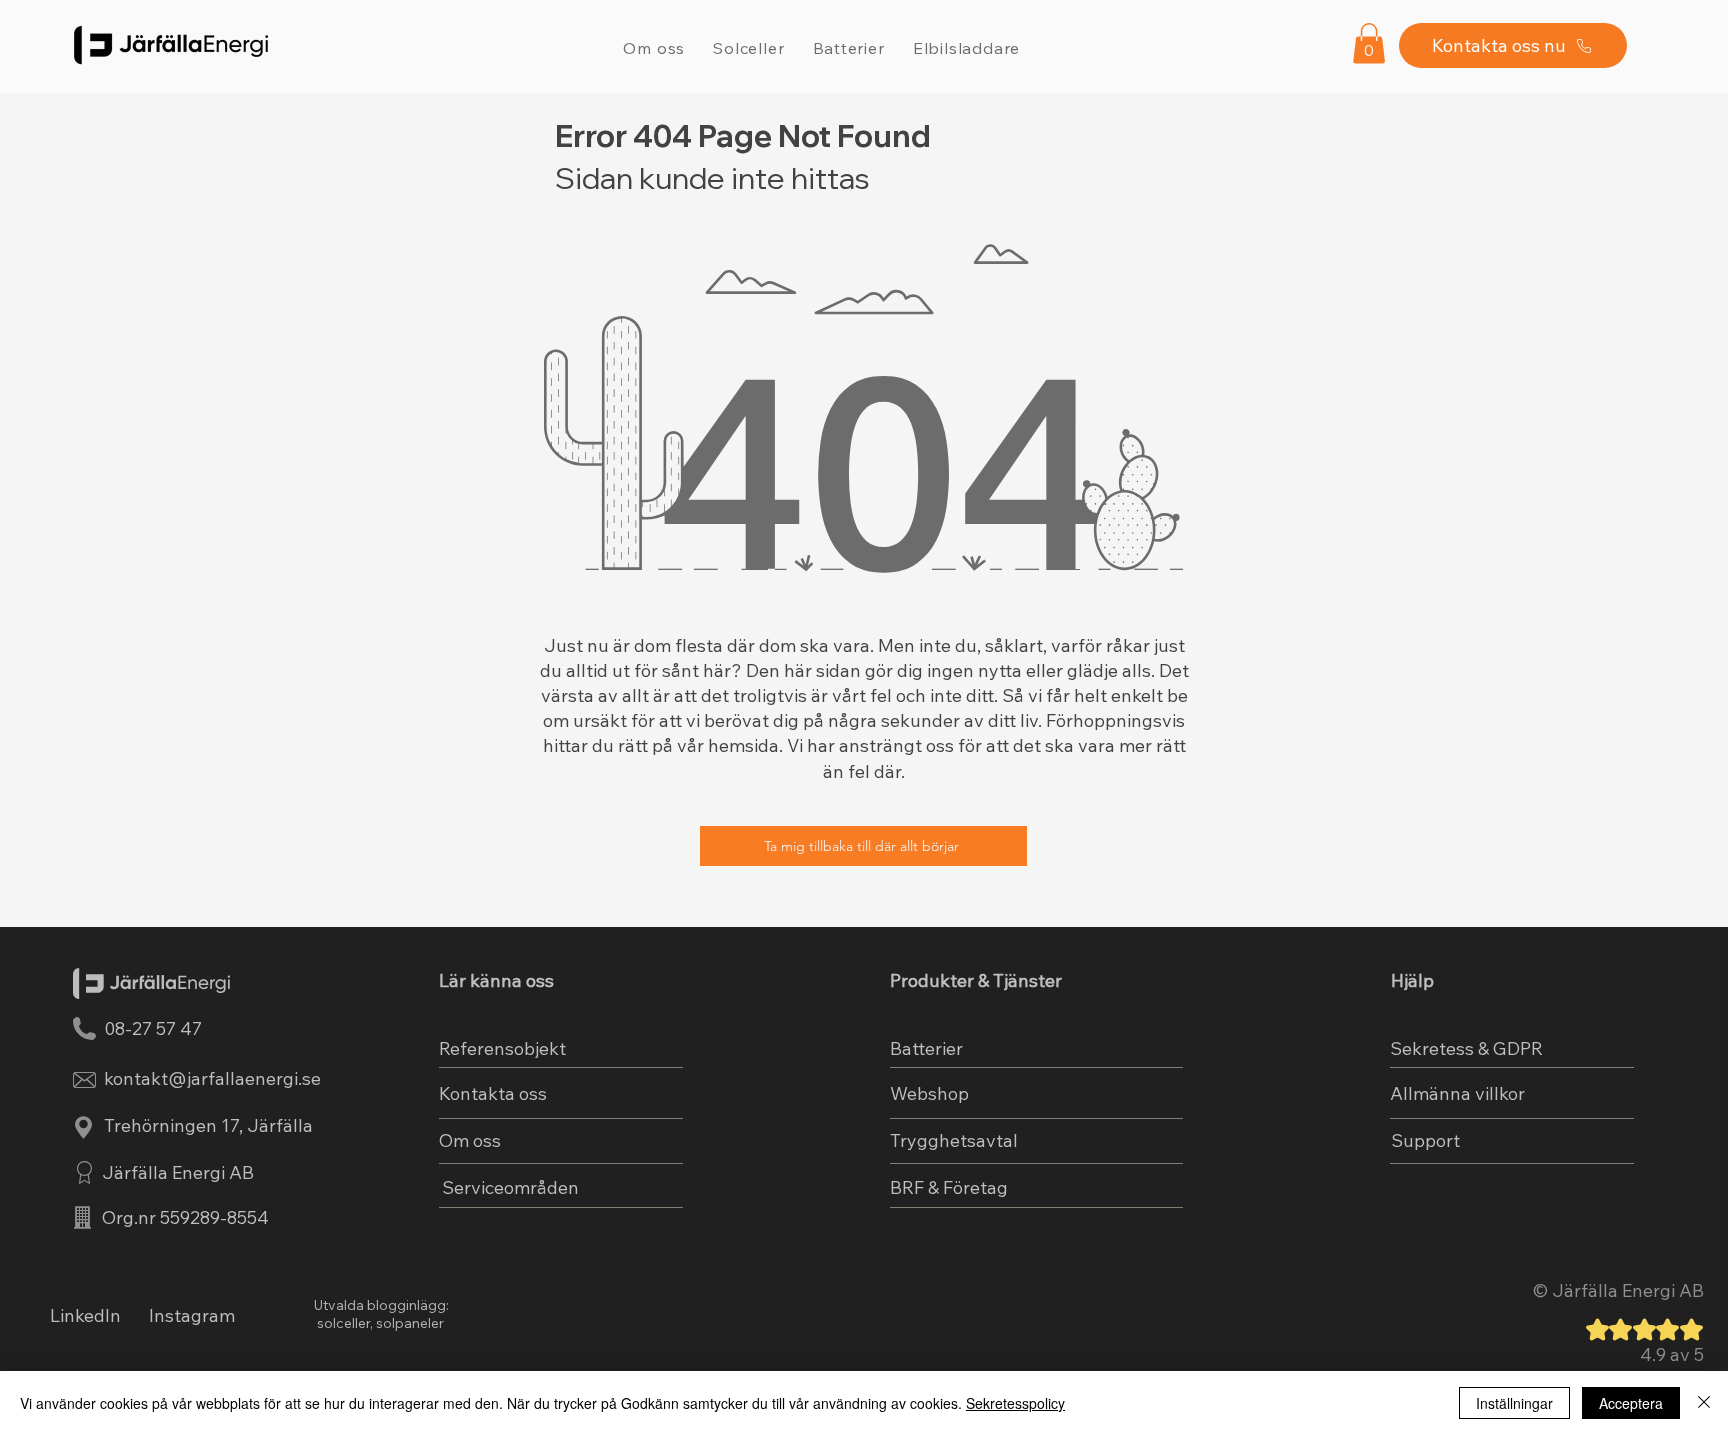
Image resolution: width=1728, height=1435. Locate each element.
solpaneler (410, 1323)
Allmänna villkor (1457, 1093)
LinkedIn (85, 1315)
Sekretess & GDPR (1466, 1048)
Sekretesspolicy (1015, 1403)
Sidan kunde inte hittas (712, 178)
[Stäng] (1704, 1403)
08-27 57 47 (153, 1028)
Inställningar (1514, 1403)
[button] (1369, 43)
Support (1425, 1140)
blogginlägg (406, 1305)
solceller (342, 1323)
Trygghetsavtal (954, 1140)
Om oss (470, 1140)
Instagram (192, 1315)
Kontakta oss (493, 1093)
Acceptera (1631, 1403)
